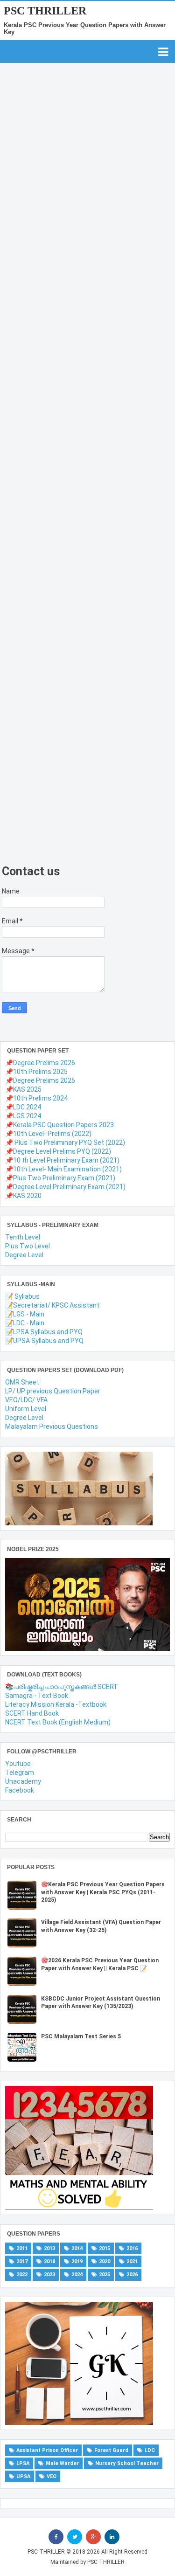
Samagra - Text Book (37, 1696)
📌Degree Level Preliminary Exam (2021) (65, 1187)
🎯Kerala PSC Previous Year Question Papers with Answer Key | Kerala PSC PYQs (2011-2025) (103, 1892)
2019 (77, 2261)
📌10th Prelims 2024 (36, 1098)
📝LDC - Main (25, 1323)
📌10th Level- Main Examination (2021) (63, 1169)
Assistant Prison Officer (47, 2450)
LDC (150, 2450)
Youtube (18, 1764)
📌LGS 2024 (23, 1116)
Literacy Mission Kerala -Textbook (56, 1704)
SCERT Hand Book (32, 1713)
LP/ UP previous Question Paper (53, 1391)
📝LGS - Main (25, 1314)
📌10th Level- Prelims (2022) (48, 1134)
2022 (22, 2275)
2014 (77, 2248)
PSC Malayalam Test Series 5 (81, 2036)
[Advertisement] (80, 485)
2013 (49, 2248)
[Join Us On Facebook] (56, 2537)
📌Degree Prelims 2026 (40, 1063)
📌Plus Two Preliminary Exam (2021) (60, 1178)
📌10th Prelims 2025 (36, 1072)
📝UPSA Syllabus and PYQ (44, 1341)
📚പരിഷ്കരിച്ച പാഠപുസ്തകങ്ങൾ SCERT (62, 1687)
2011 (22, 2248)
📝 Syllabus (22, 1296)
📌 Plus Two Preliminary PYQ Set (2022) (65, 1143)
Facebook (20, 1790)
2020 (105, 2261)
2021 (132, 2261)
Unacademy (23, 1781)
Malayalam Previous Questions (52, 1426)
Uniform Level (26, 1409)
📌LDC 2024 (23, 1107)
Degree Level (24, 1255)
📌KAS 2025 (23, 1089)
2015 (105, 2248)
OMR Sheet (22, 1382)
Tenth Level (23, 1237)
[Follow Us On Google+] (93, 2537)
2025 (105, 2275)
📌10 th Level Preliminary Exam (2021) (62, 1160)
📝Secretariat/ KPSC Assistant (52, 1305)
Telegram (20, 1773)
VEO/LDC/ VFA (26, 1400)
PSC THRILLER (45, 11)
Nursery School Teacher (127, 2463)
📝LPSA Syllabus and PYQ (44, 1332)
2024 (77, 2275)
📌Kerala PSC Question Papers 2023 (59, 1125)
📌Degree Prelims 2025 (40, 1080)
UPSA (23, 2476)
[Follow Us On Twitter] (75, 2537)
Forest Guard (111, 2450)
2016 (132, 2248)
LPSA (23, 2463)
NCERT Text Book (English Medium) (58, 1722)
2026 (132, 2275)
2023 (49, 2275)
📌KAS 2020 (23, 1196)
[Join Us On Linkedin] (112, 2537)
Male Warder (62, 2463)
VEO (52, 2476)
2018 (49, 2261)
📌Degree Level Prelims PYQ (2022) (58, 1151)
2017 (22, 2261)
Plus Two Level (28, 1246)
